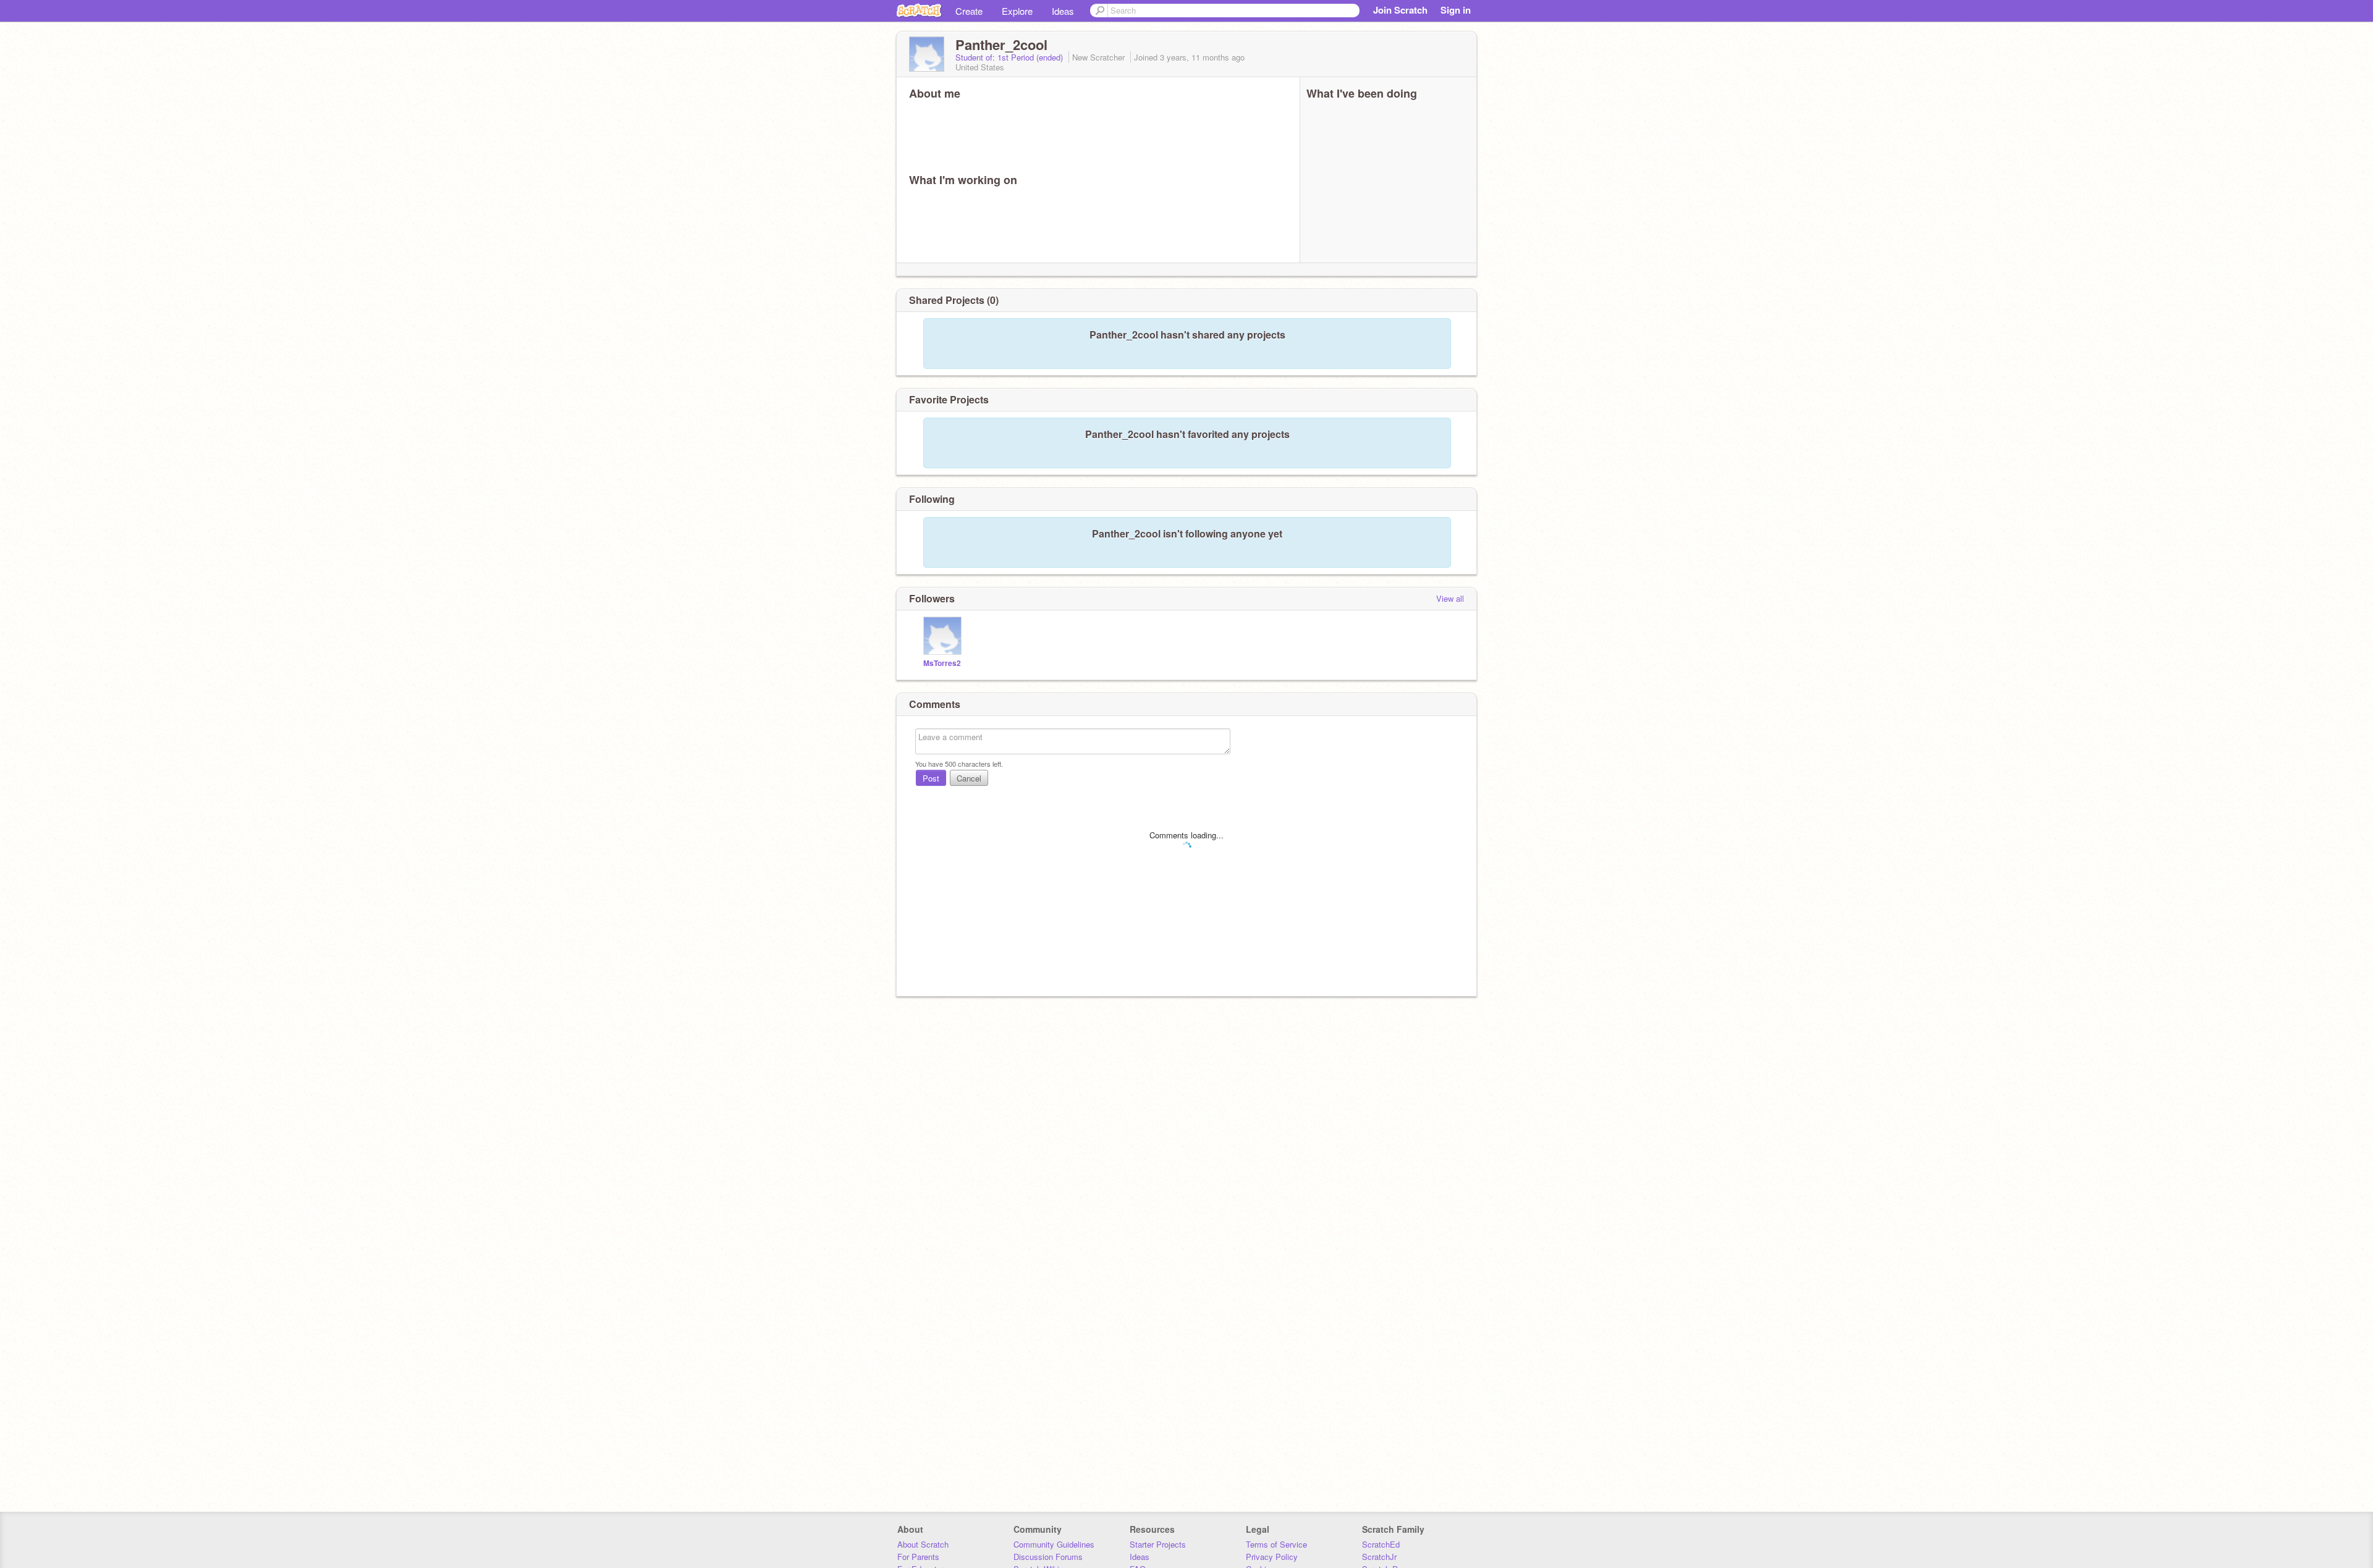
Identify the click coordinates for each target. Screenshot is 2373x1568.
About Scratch (923, 1544)
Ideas (1063, 11)
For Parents (918, 1557)
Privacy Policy (1272, 1557)
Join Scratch (1400, 10)
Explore (1017, 11)
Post (931, 778)
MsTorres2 (942, 663)
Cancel (969, 778)
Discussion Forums (1048, 1557)
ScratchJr (1379, 1557)
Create (969, 11)
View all (1450, 598)
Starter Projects (1158, 1544)
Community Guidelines (1054, 1544)
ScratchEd (1381, 1544)
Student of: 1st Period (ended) (1010, 57)
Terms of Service (1276, 1544)
